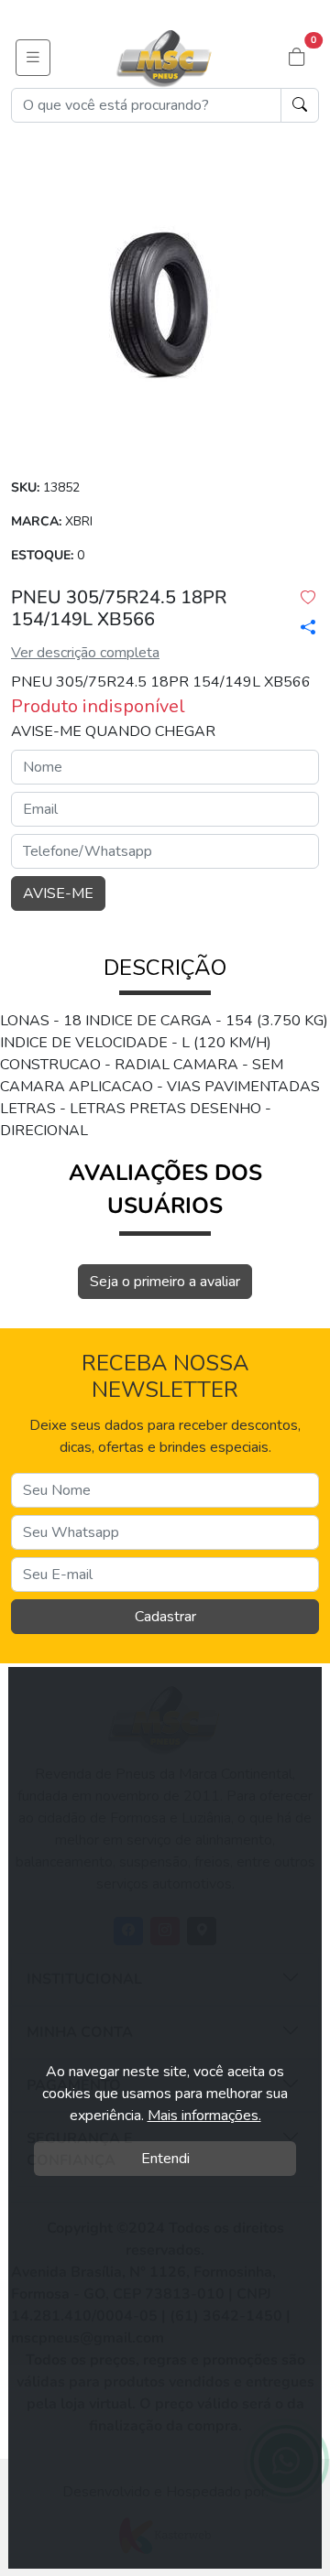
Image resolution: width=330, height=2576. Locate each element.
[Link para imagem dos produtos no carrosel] (165, 304)
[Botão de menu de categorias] (33, 58)
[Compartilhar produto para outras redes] (302, 627)
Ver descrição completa (85, 653)
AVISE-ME (58, 893)
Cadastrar (165, 1617)
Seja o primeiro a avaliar (165, 1282)
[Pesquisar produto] (300, 105)
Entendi (165, 2159)
